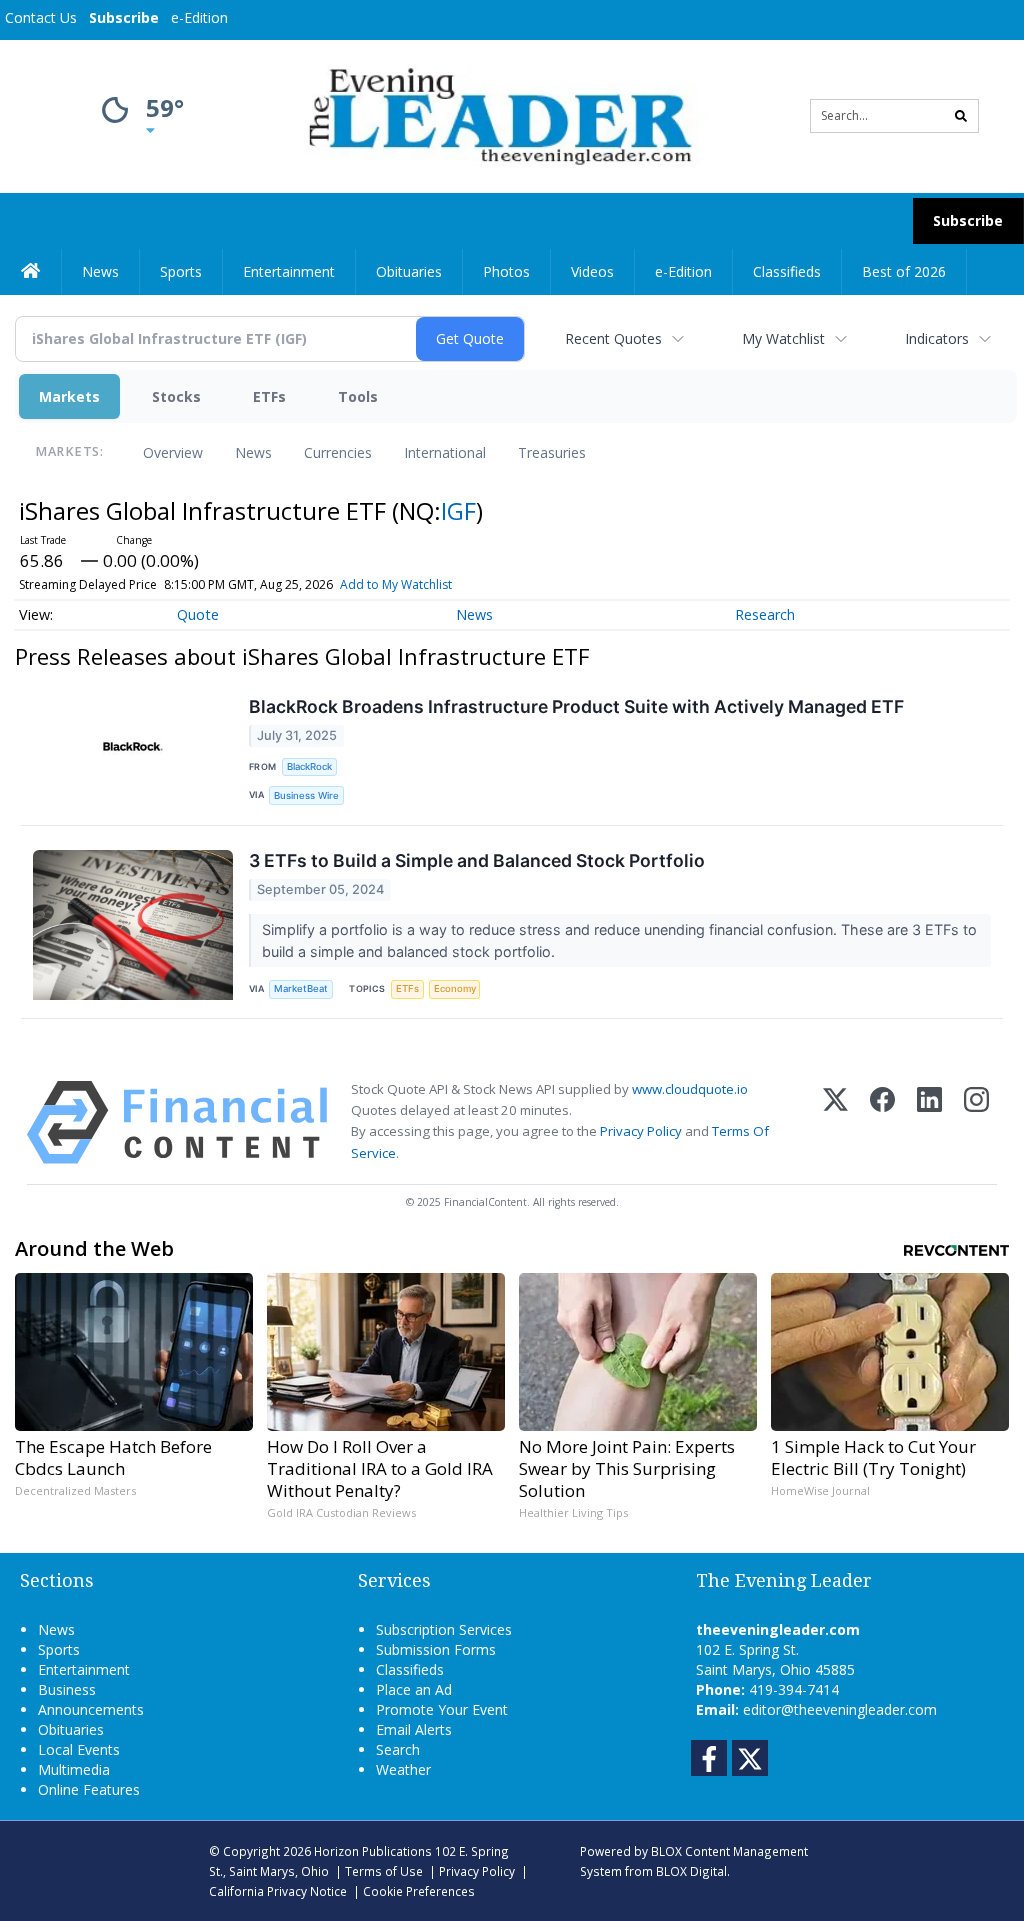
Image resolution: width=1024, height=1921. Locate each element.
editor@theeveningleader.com (840, 1709)
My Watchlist (783, 338)
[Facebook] (882, 1122)
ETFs (269, 396)
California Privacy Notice (278, 1891)
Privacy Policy (641, 1131)
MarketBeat (301, 988)
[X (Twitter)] (835, 1122)
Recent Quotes (613, 338)
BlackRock (309, 766)
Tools (358, 396)
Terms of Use (384, 1871)
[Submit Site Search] (961, 116)
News (253, 452)
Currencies (338, 452)
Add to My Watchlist (396, 584)
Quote (198, 614)
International (445, 452)
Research (765, 614)
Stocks (176, 396)
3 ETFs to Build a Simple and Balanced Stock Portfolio (477, 860)
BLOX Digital (691, 1871)
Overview (173, 452)
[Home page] (496, 114)
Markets (69, 396)
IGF (458, 510)
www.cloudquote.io (690, 1089)
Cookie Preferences (419, 1891)
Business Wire (306, 795)
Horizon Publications (373, 1851)
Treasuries (552, 452)
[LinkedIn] (929, 1122)
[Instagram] (976, 1122)
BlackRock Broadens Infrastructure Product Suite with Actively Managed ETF (576, 706)
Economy (455, 988)
